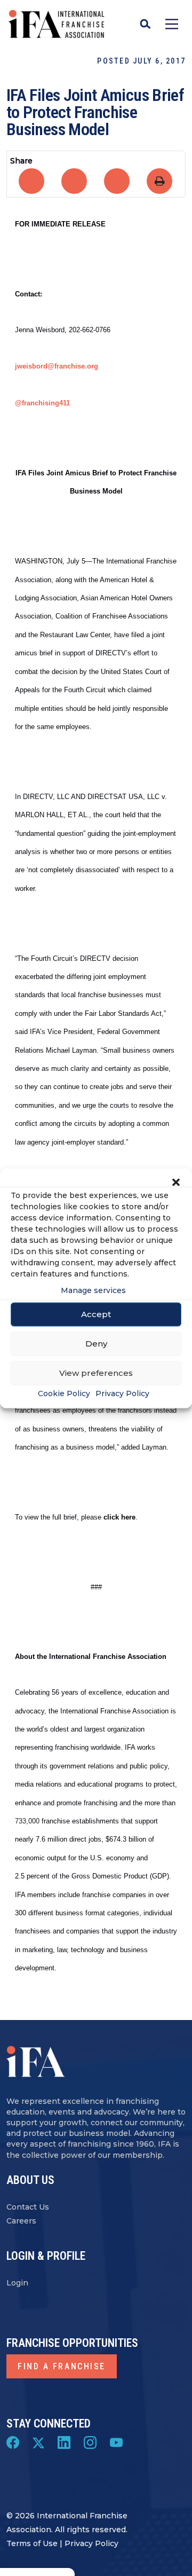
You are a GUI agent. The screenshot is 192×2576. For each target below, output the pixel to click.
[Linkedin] (64, 2442)
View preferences (96, 1373)
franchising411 (46, 403)
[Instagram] (90, 2442)
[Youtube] (116, 2442)
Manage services (93, 1290)
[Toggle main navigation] (172, 24)
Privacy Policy (122, 1393)
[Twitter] (38, 2442)
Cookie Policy (64, 1393)
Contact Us (28, 2207)
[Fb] (13, 2442)
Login (17, 2283)
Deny (96, 1344)
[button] (176, 1181)
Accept (96, 1314)
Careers (21, 2221)
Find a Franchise (62, 2366)
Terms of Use (32, 2543)
